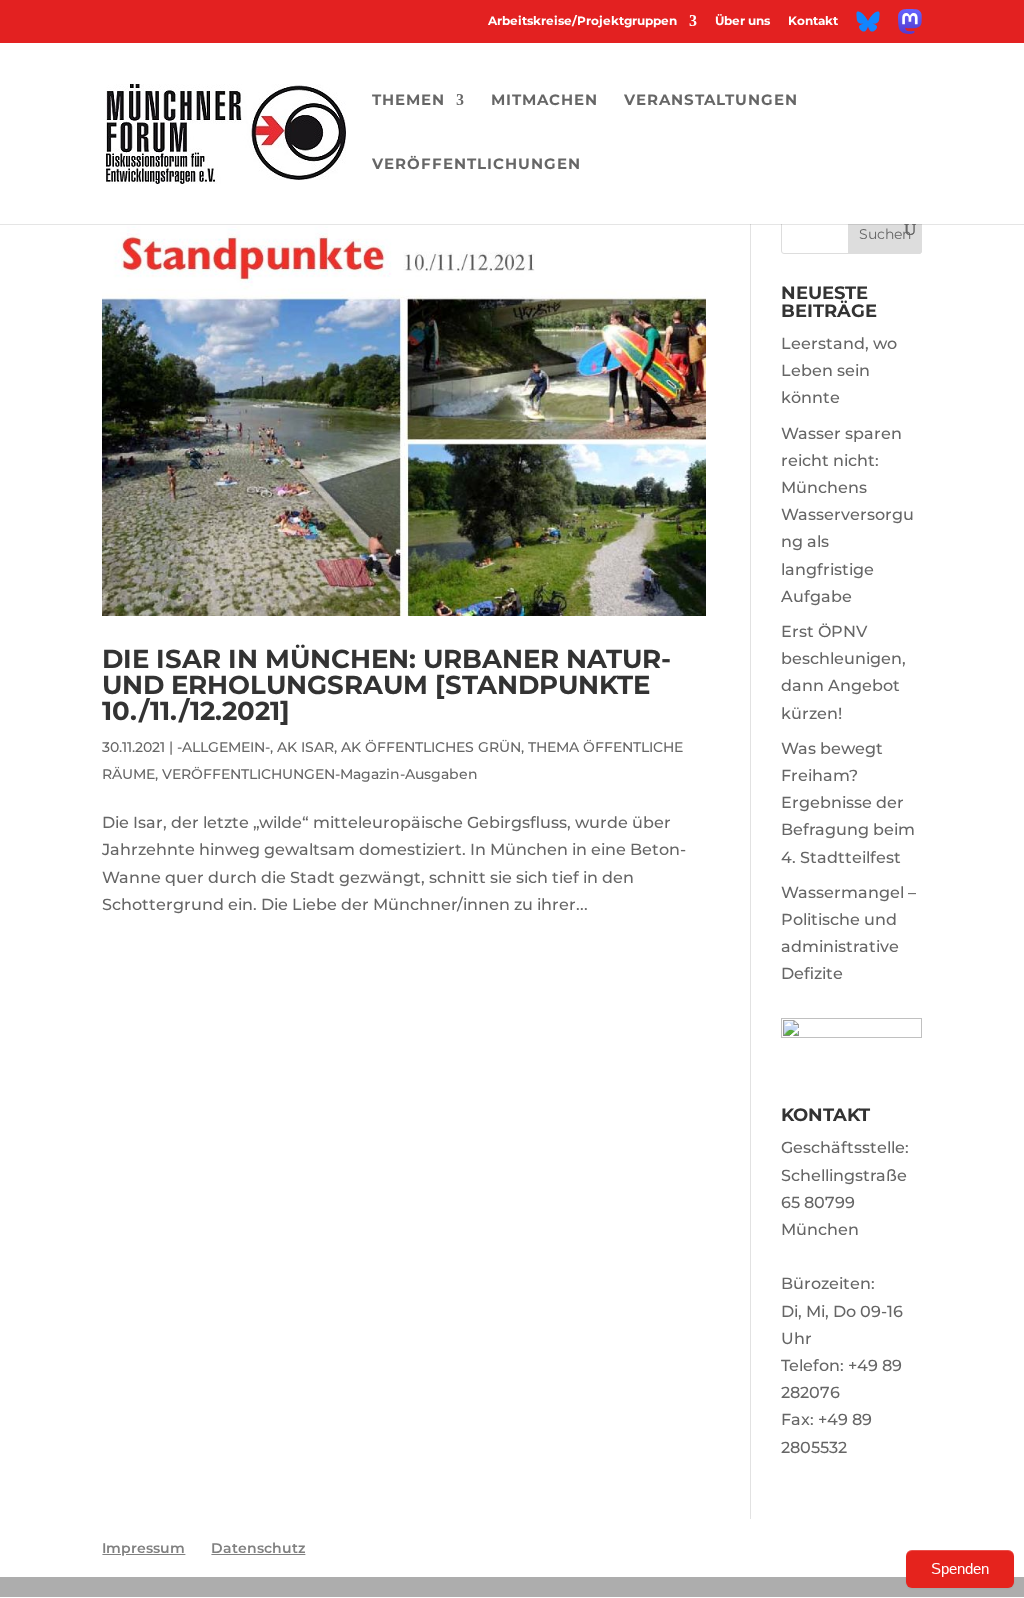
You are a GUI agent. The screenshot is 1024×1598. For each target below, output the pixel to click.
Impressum (143, 1548)
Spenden (960, 1568)
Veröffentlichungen (476, 165)
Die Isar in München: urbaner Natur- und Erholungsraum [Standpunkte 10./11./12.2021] (386, 685)
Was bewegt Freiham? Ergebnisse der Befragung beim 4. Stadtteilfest (848, 803)
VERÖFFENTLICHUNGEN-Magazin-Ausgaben (320, 774)
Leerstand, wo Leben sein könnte (839, 370)
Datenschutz (258, 1548)
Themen (408, 101)
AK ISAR (305, 747)
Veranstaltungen (711, 101)
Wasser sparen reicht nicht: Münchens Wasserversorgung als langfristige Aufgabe (847, 515)
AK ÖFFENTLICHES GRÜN (431, 747)
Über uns (742, 21)
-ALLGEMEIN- (223, 747)
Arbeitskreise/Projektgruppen (582, 21)
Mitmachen (544, 101)
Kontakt (813, 21)
